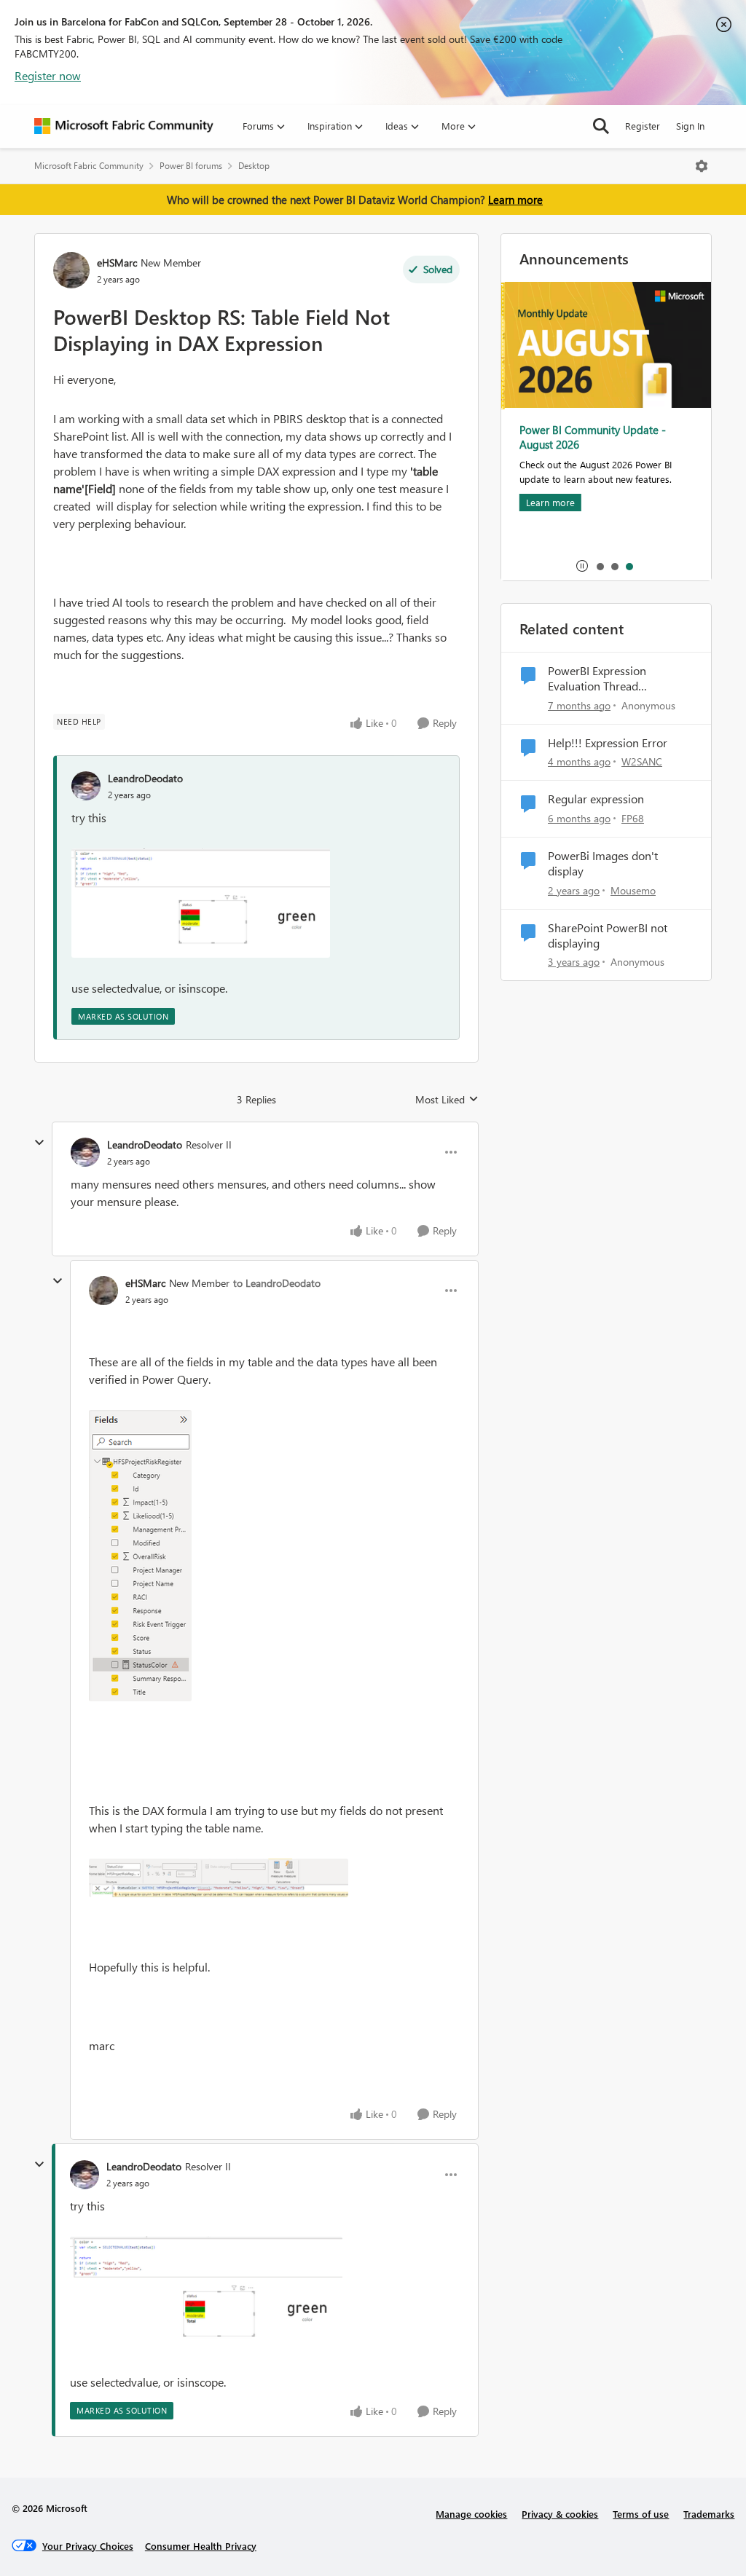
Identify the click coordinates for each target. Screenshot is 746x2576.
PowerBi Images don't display (603, 863)
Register (643, 126)
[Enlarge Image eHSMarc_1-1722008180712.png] (140, 1556)
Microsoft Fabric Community (89, 166)
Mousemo (633, 890)
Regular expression (596, 799)
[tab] (600, 566)
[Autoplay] (582, 566)
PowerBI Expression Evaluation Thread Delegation (597, 679)
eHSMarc (117, 263)
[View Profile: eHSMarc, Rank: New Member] (71, 270)
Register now (48, 75)
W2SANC (642, 761)
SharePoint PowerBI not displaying (608, 936)
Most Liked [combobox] (447, 1100)
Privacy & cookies (560, 2514)
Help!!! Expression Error (608, 743)
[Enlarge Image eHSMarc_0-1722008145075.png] (219, 1878)
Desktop (254, 166)
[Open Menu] (702, 166)
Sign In (690, 126)
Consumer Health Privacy (201, 2546)
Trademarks (709, 2514)
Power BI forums (191, 166)
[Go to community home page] (124, 126)
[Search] (601, 126)
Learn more (515, 200)
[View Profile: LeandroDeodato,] (86, 786)
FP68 (633, 818)
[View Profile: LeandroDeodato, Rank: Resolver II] (85, 1152)
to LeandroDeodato (277, 1283)
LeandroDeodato (145, 778)
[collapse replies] (39, 1143)
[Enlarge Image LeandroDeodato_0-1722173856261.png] (201, 903)
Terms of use (641, 2514)
